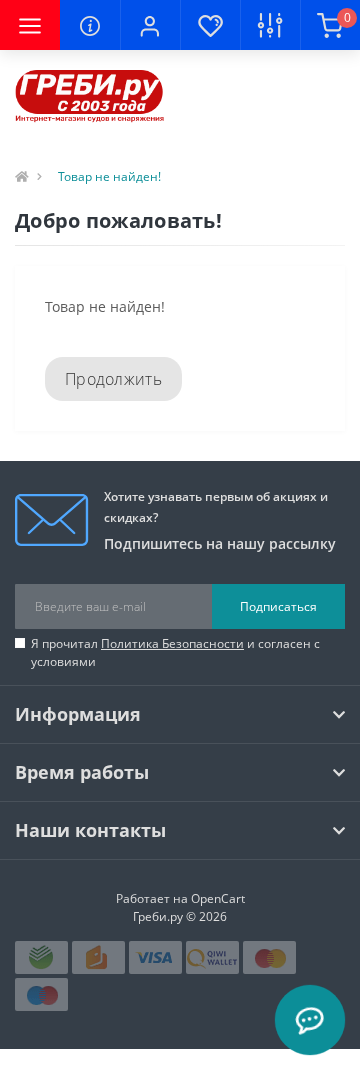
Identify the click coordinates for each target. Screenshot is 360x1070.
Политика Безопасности (172, 643)
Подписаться (278, 606)
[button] (150, 25)
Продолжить (113, 379)
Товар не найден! (109, 176)
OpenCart (218, 898)
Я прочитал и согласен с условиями (175, 652)
